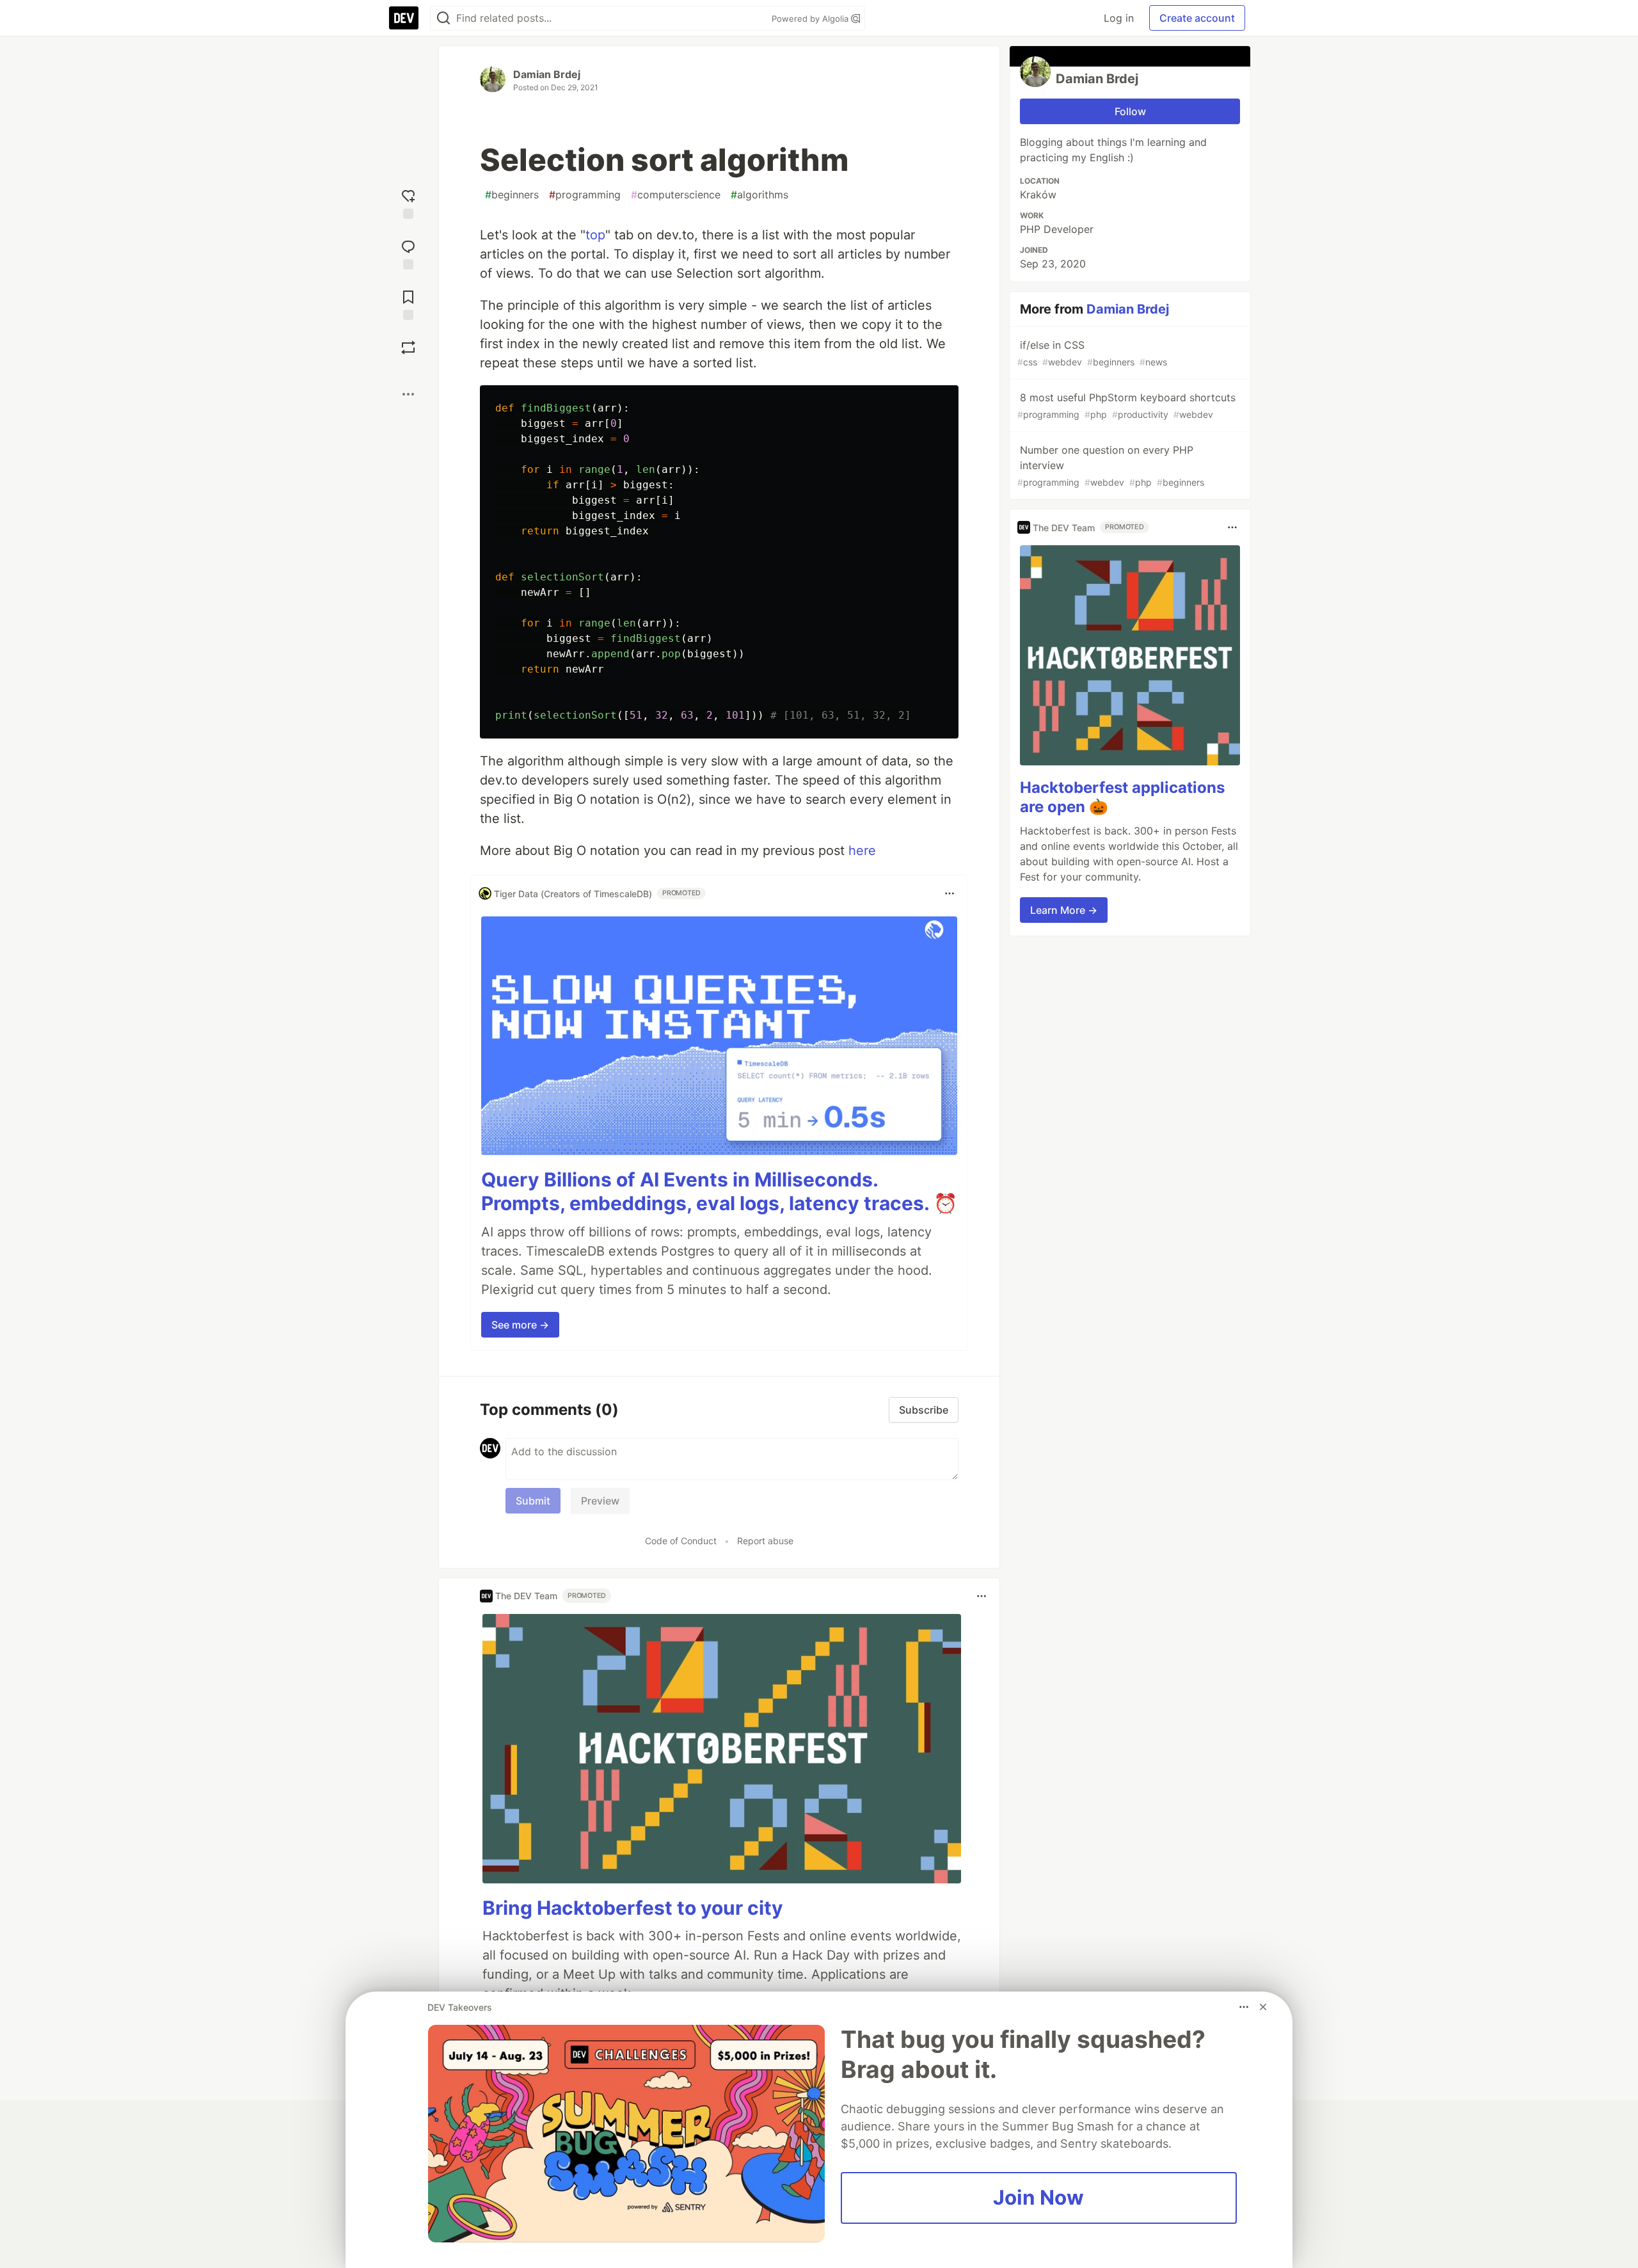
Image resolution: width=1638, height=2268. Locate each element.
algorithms (759, 195)
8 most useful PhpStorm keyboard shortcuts (1126, 405)
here (862, 850)
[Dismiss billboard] (1263, 2007)
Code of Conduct (681, 1541)
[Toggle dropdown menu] (950, 893)
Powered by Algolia (811, 19)
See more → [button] (520, 1325)
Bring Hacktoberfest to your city (633, 1908)
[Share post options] (408, 394)
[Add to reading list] (408, 304)
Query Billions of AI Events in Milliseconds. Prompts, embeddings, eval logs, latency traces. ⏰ (719, 1192)
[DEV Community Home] (404, 18)
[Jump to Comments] (408, 253)
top (595, 235)
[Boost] (408, 347)
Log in (1119, 18)
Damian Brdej (547, 74)
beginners (512, 195)
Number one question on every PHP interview (1111, 466)
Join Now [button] (1038, 2198)
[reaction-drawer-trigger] (408, 203)
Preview (600, 1501)
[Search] (443, 18)
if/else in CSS (1092, 353)
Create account (1197, 18)
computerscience (676, 195)
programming (585, 195)
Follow (1130, 111)
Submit (533, 1501)
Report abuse (765, 1541)
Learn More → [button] (1064, 910)
